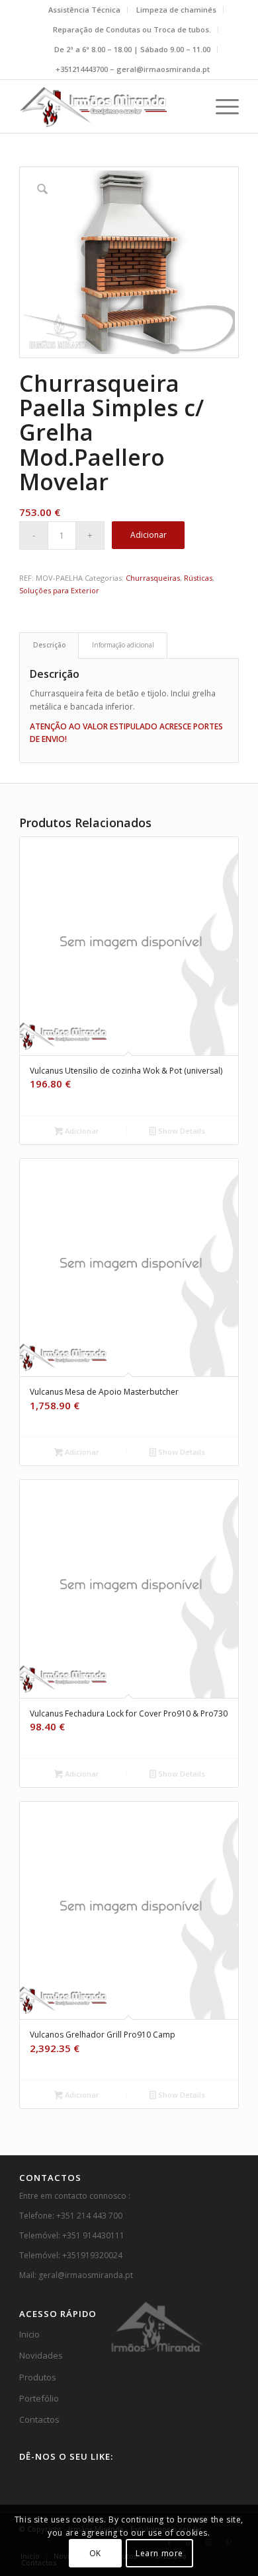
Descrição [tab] (49, 645)
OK (95, 2553)
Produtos (38, 2377)
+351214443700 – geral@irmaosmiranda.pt (133, 69)
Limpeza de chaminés (176, 10)
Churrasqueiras (153, 578)
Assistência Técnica (84, 10)
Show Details (181, 1131)
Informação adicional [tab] (123, 645)
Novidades (41, 2355)
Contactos (39, 2419)
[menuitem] (85, 10)
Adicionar (149, 535)
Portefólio (39, 2398)
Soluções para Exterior (59, 590)
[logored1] (107, 106)
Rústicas (198, 578)
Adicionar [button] (81, 1131)
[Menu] (221, 106)
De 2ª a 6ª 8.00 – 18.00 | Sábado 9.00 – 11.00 (132, 49)
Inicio (29, 2334)
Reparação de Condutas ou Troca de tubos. (132, 29)
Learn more (159, 2553)
